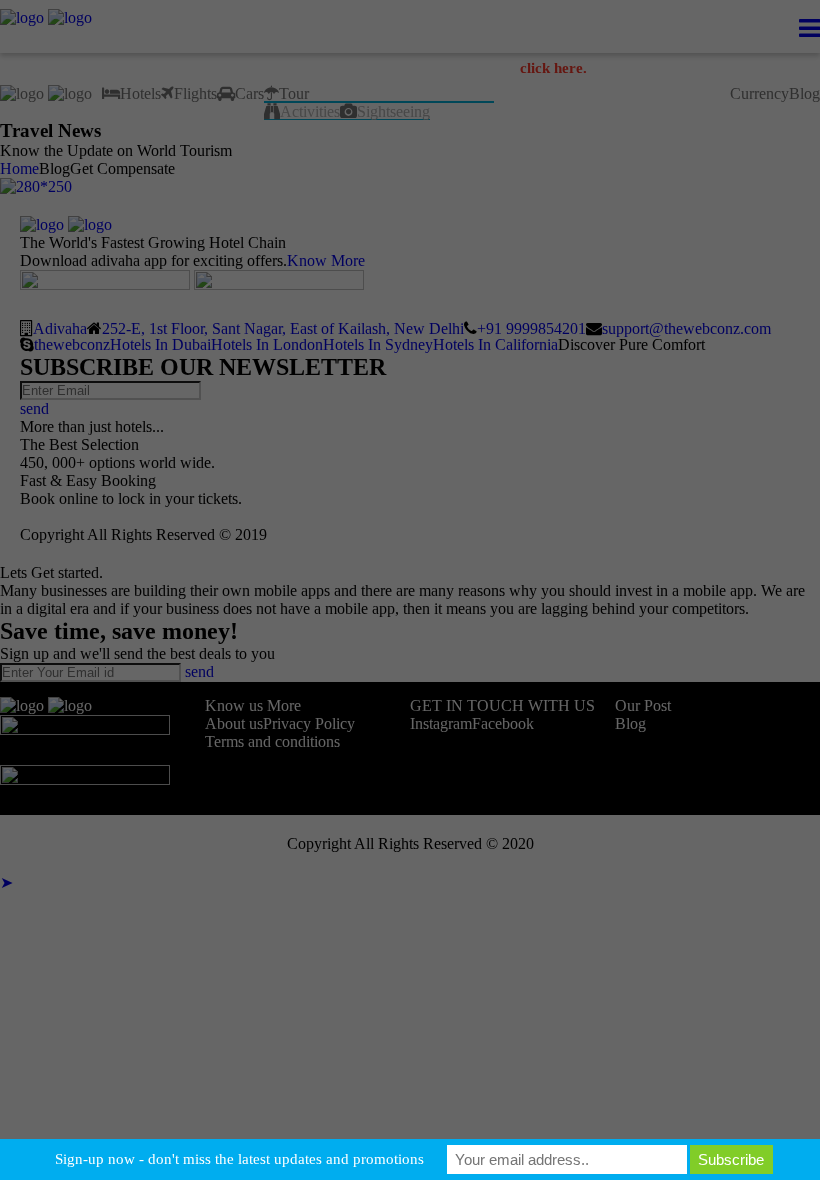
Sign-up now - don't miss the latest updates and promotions (239, 1159)
